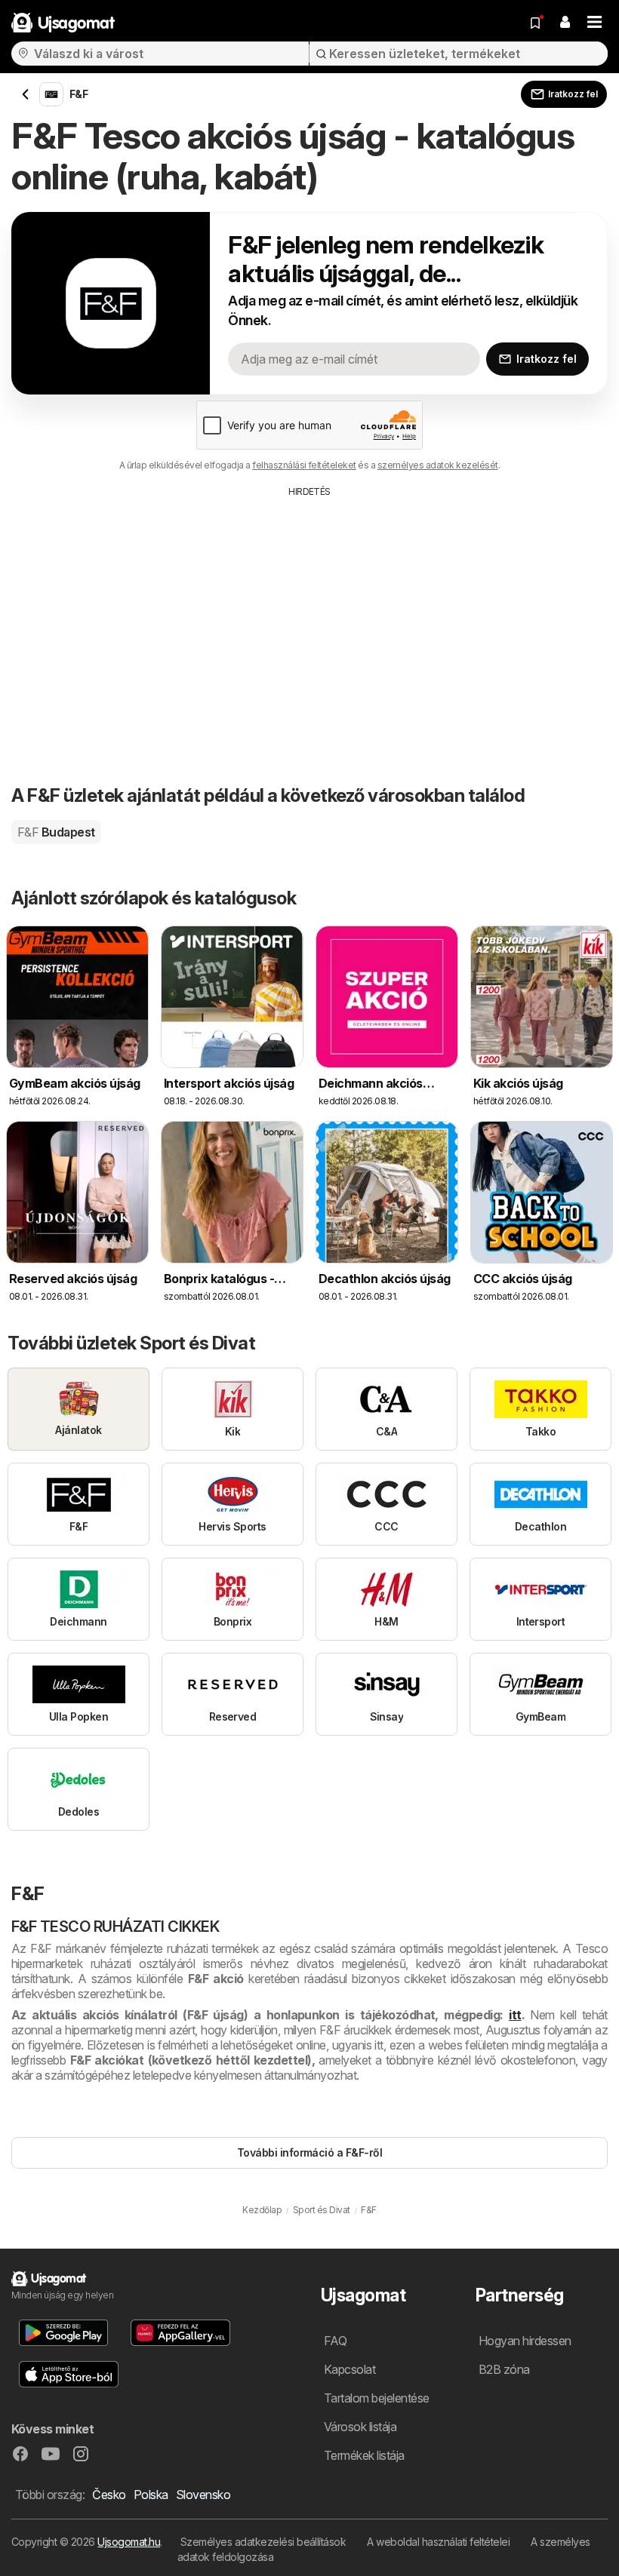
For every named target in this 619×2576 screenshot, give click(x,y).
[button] (565, 23)
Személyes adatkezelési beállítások (263, 2542)
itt (515, 2015)
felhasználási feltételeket (304, 465)
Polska (151, 2495)
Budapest (56, 832)
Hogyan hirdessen (525, 2341)
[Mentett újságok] (535, 23)
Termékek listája (364, 2455)
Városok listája (360, 2427)
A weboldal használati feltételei (438, 2542)
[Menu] (595, 23)
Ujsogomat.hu (129, 2542)
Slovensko (203, 2495)
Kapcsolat (350, 2369)
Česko (109, 2495)
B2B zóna (504, 2369)
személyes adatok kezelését (438, 465)
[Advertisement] (309, 612)
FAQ (335, 2341)
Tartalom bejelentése (377, 2398)
